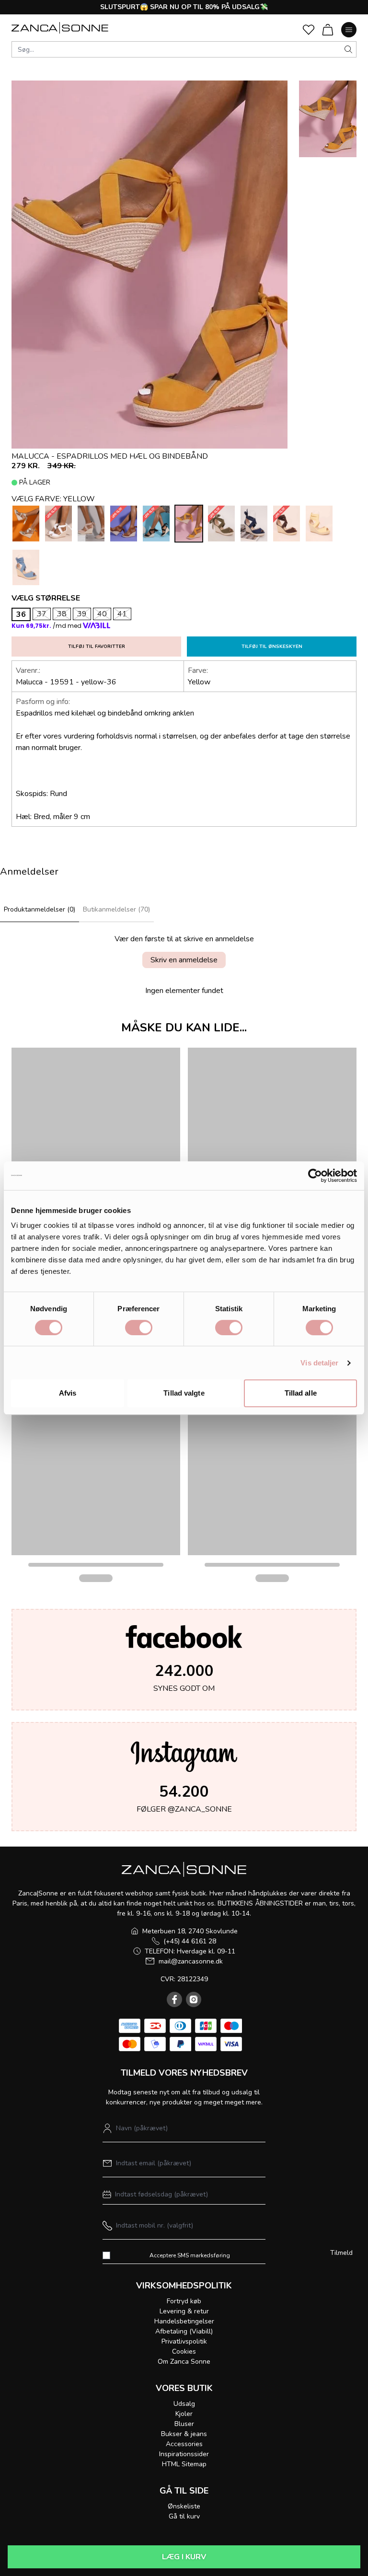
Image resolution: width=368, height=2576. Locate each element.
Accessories (184, 2444)
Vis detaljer (319, 1363)
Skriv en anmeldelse (184, 960)
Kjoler (184, 2414)
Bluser (184, 2424)
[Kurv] (328, 30)
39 (82, 614)
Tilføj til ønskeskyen (272, 647)
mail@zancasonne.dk (191, 1961)
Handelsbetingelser (184, 2321)
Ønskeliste (184, 2506)
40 (102, 614)
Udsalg (184, 2404)
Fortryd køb (184, 2301)
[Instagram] (194, 1999)
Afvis (68, 1393)
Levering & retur (184, 2311)
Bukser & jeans (184, 2434)
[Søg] (348, 49)
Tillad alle (301, 1393)
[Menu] (349, 30)
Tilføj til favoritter (97, 647)
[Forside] (60, 28)
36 (21, 614)
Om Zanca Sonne (184, 2362)
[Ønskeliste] (309, 30)
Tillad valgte (184, 1393)
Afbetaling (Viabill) (184, 2331)
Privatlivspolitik (184, 2341)
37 (42, 614)
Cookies (184, 2351)
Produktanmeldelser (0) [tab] (40, 909)
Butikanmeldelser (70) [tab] (116, 909)
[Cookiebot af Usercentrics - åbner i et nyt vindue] (315, 1176)
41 (122, 614)
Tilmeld (341, 2253)
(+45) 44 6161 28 (190, 1941)
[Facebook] (174, 1999)
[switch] (139, 1328)
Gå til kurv (184, 2516)
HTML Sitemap (184, 2464)
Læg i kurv (184, 2557)
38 (62, 614)
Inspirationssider (184, 2454)
